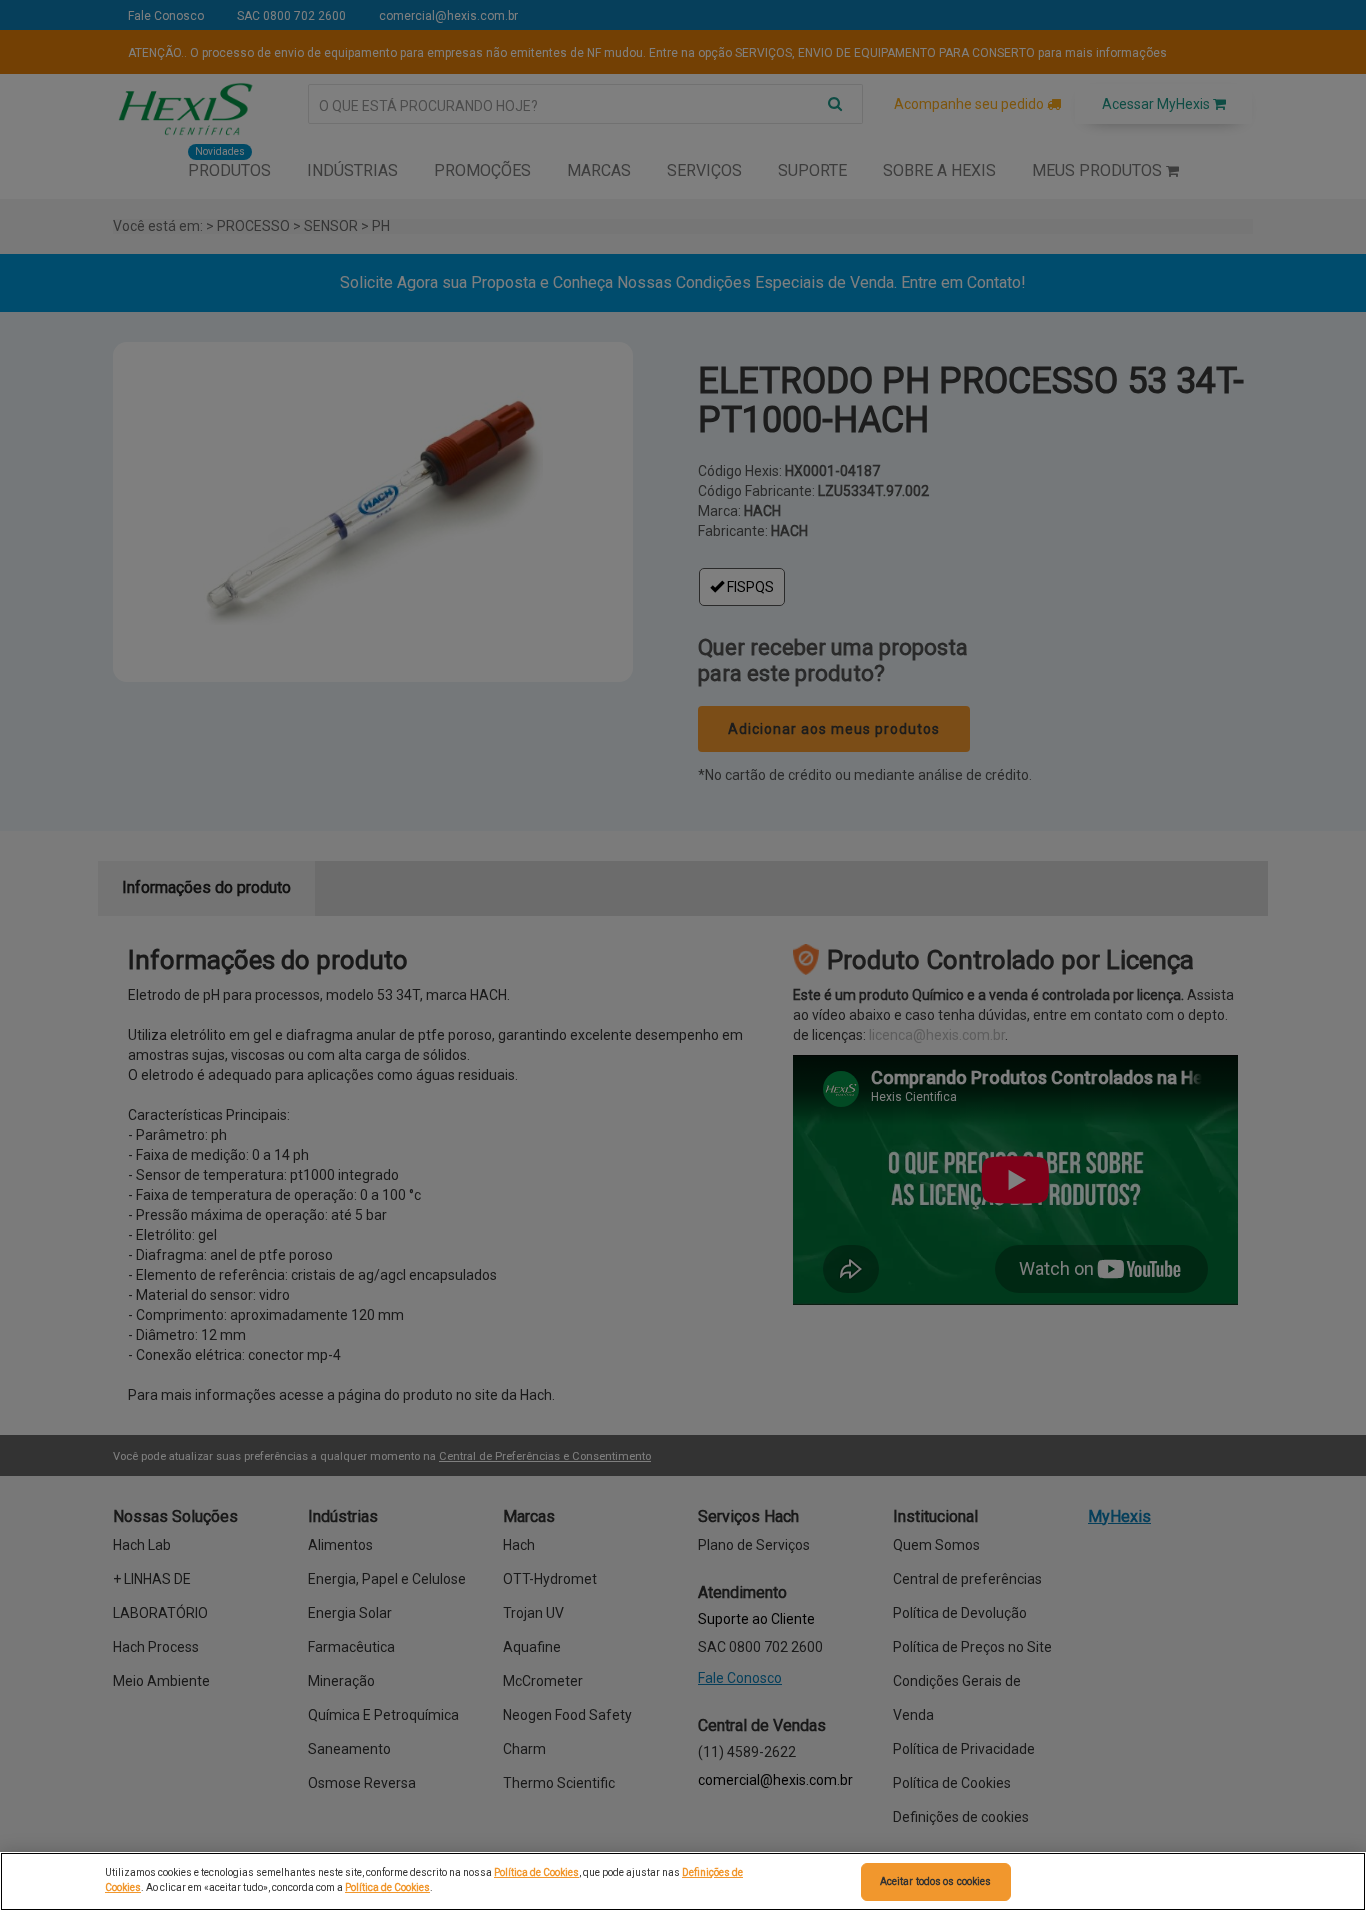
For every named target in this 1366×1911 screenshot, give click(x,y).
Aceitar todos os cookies (935, 1881)
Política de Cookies (536, 1872)
